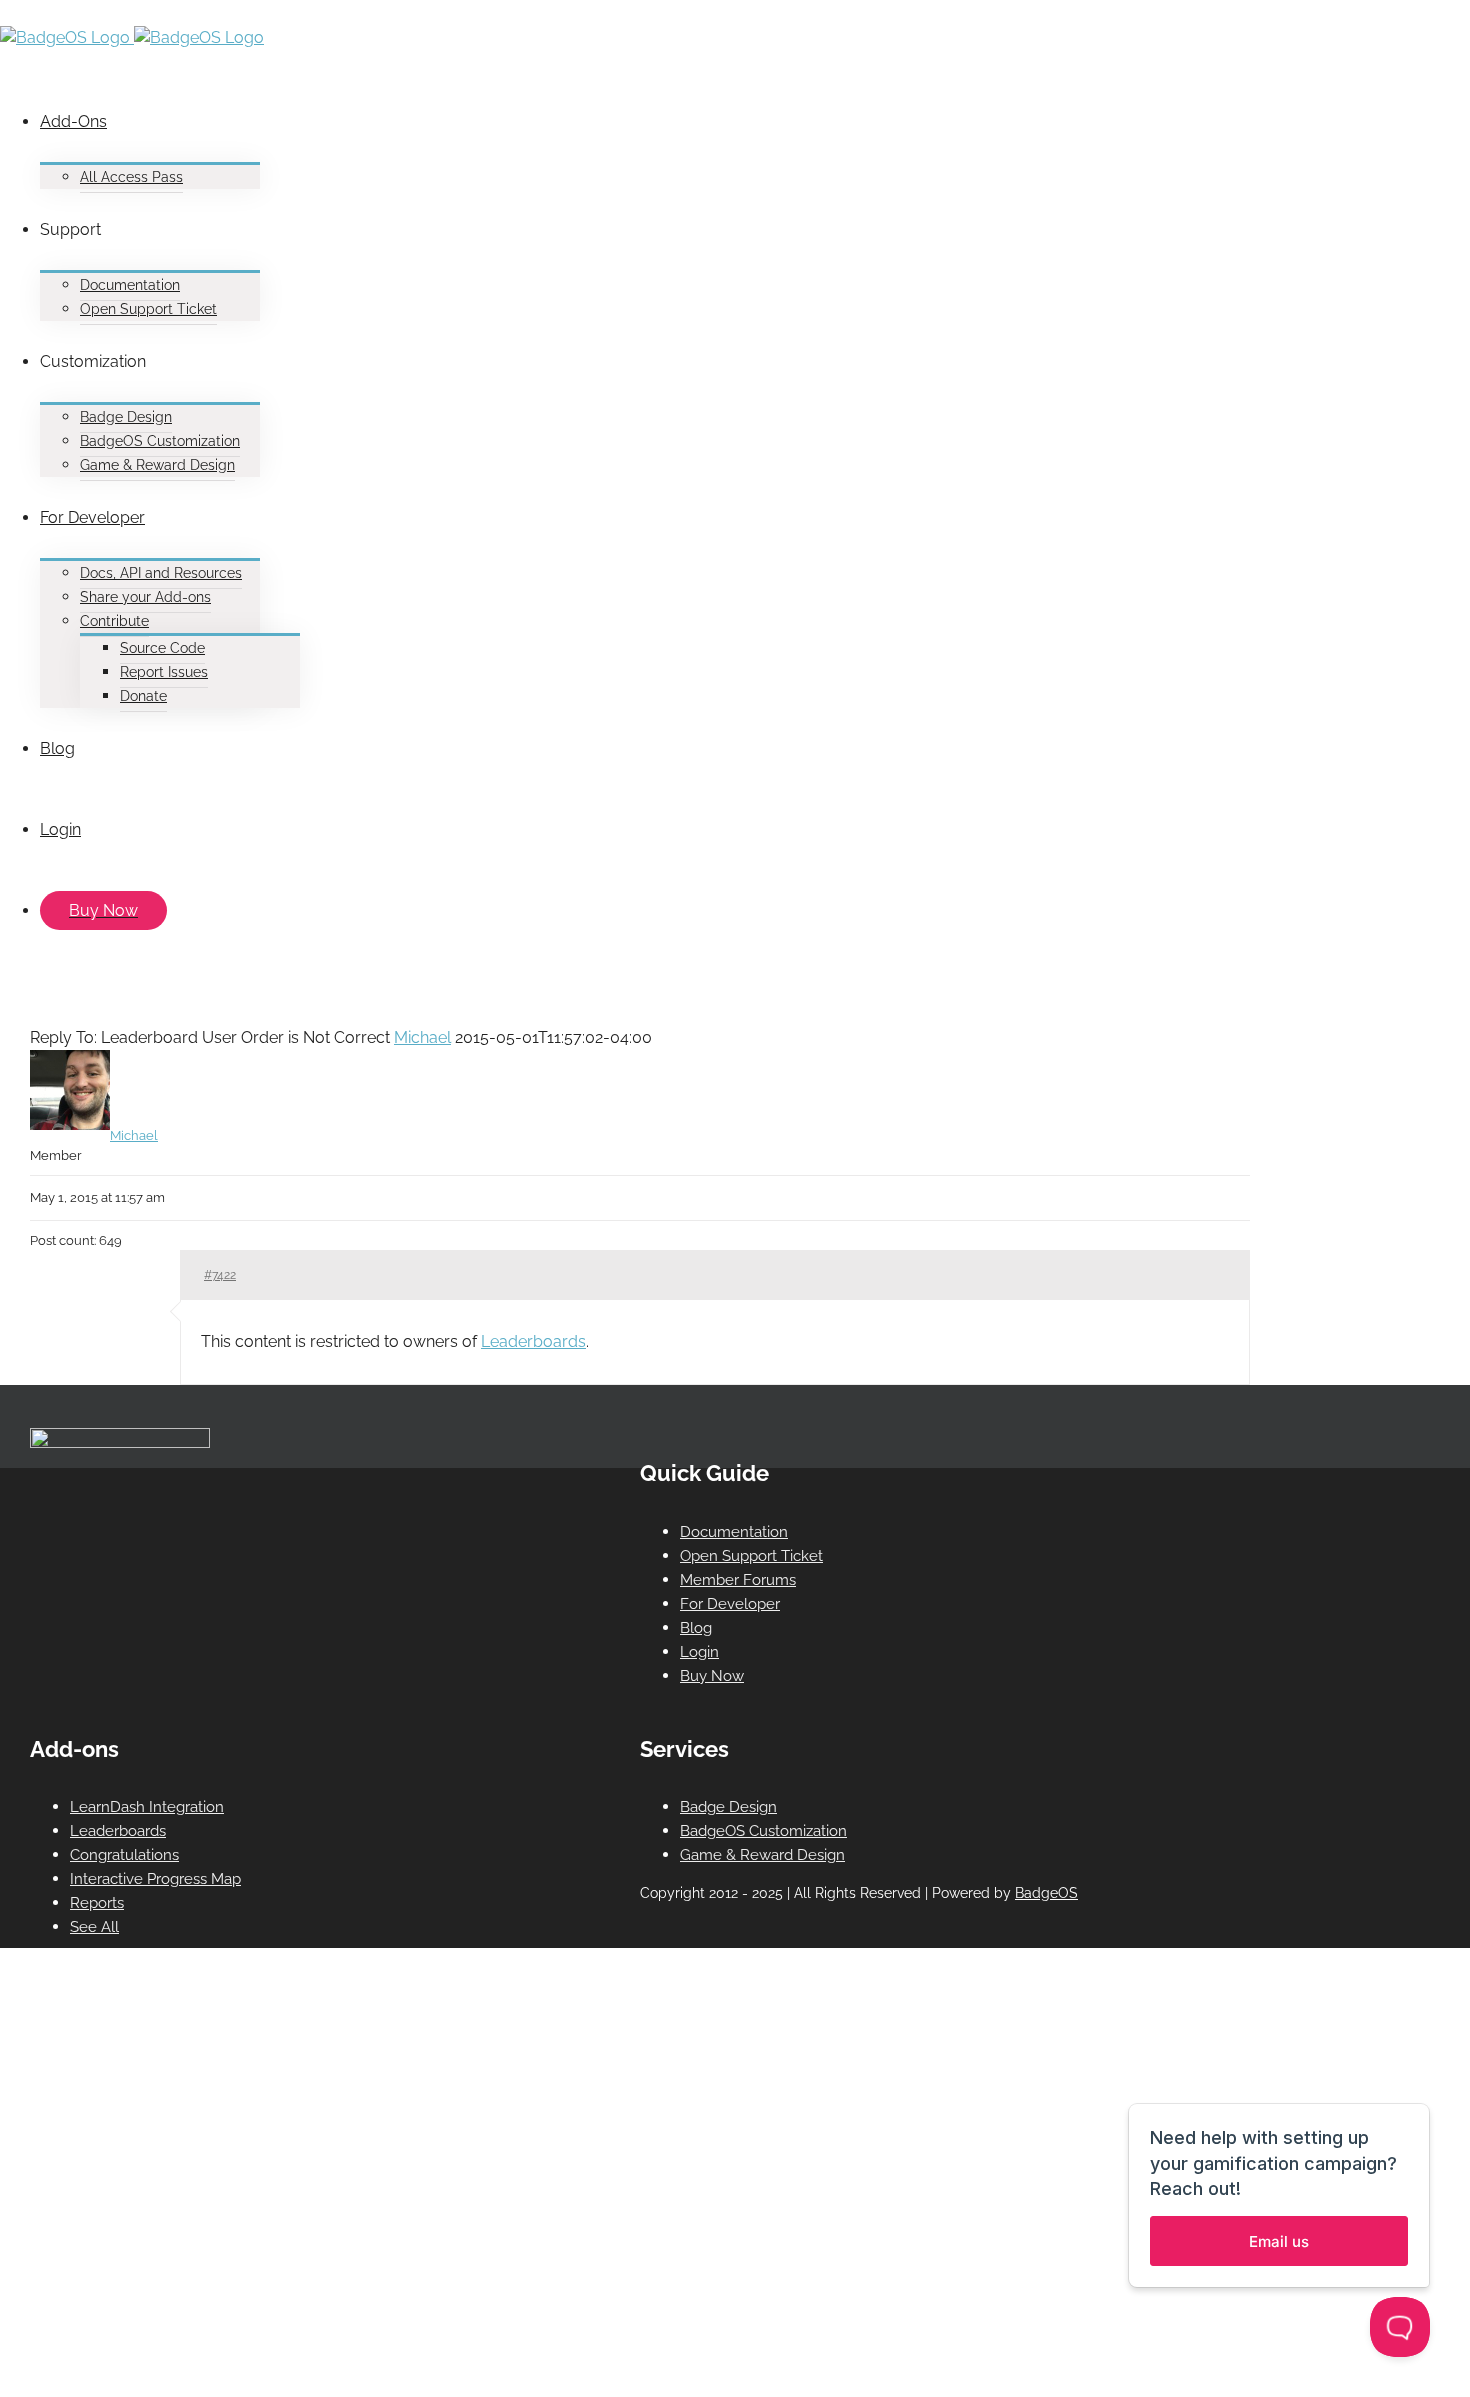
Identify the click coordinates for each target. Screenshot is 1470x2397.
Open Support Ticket (751, 1556)
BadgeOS (1046, 1893)
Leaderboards (533, 1341)
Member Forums (738, 1580)
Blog (696, 1628)
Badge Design (728, 1807)
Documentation (734, 1532)
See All (94, 1927)
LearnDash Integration (147, 1807)
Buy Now (712, 1676)
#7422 (220, 1275)
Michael (422, 1037)
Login (699, 1652)
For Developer (730, 1604)
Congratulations (124, 1855)
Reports (97, 1903)
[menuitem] (630, 135)
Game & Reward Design (762, 1855)
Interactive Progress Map (155, 1879)
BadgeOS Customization (763, 1831)
